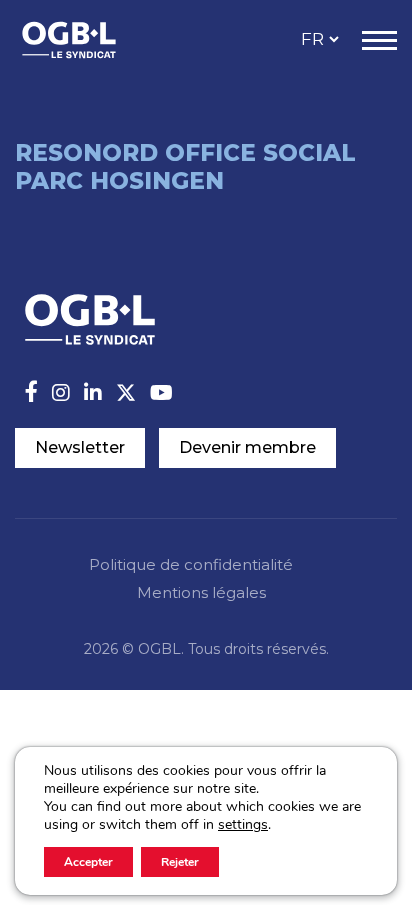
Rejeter (180, 862)
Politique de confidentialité (191, 564)
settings (243, 825)
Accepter (88, 862)
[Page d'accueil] (90, 40)
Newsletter (80, 447)
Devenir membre (247, 447)
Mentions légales (201, 592)
